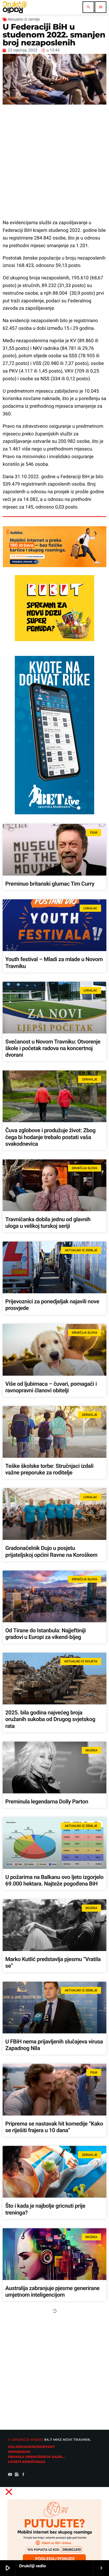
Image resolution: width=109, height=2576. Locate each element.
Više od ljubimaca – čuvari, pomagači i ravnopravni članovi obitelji (51, 1387)
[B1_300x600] (54, 813)
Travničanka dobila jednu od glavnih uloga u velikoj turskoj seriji (48, 1223)
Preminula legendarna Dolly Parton (47, 1802)
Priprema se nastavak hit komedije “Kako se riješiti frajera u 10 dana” (54, 2127)
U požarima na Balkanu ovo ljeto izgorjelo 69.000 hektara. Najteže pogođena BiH (54, 1881)
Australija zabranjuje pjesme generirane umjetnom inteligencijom (52, 2292)
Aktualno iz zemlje (24, 19)
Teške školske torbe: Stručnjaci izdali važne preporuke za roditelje (49, 1470)
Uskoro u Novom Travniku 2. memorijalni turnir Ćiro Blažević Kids (54, 2456)
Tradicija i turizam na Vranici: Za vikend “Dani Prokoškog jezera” (52, 2374)
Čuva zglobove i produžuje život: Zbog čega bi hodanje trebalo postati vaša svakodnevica (50, 1137)
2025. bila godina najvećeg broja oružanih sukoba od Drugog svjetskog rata (50, 1719)
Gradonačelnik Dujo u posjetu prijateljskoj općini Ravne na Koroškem (51, 1552)
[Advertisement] (54, 159)
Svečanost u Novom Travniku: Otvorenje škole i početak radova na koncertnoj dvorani (53, 1049)
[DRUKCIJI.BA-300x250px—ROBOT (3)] (54, 640)
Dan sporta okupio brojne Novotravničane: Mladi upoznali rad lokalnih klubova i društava (47, 2542)
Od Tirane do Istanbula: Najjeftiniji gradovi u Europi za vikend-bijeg (46, 1634)
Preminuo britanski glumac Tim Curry (50, 884)
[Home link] (15, 7)
